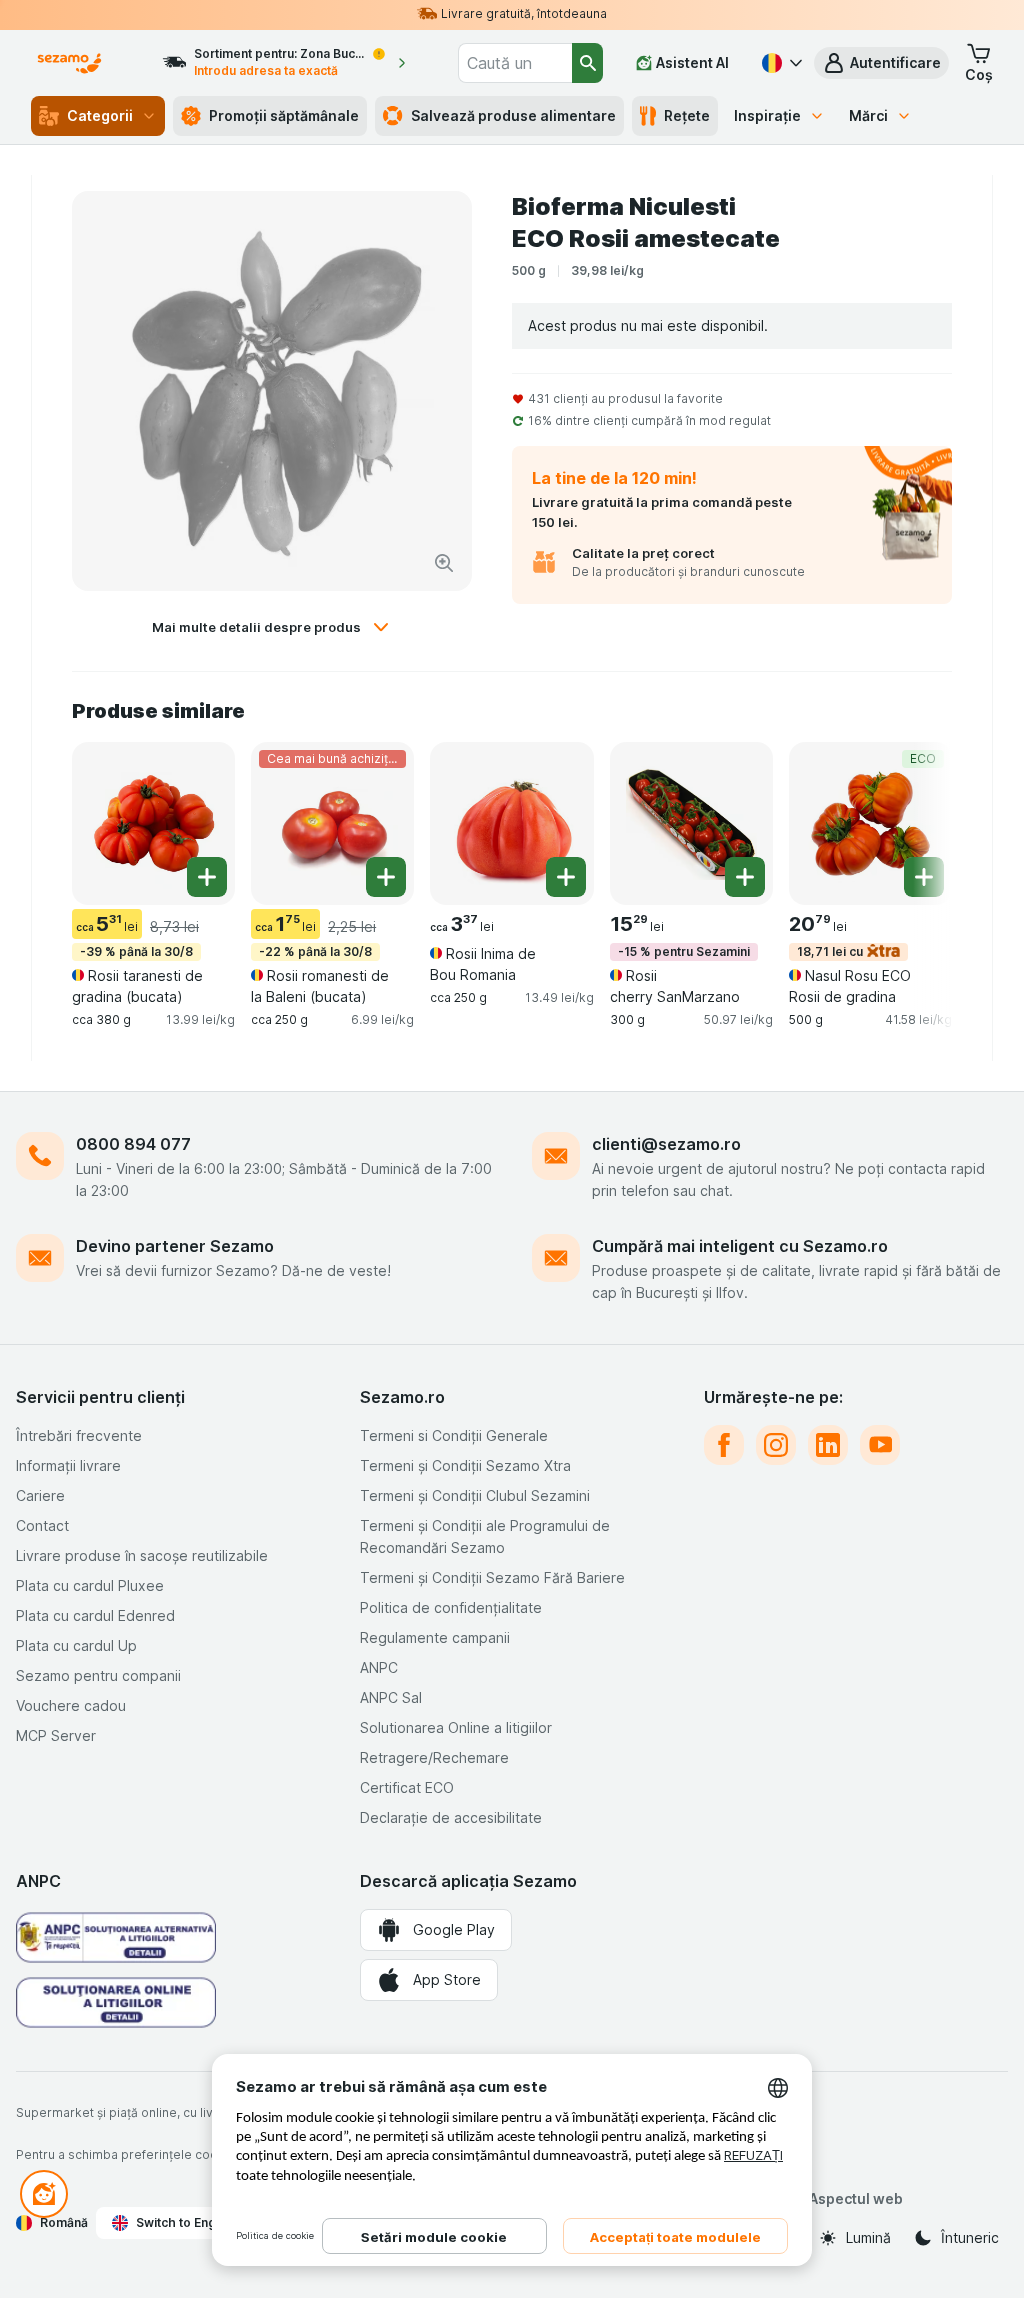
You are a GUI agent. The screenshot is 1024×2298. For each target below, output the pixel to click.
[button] (881, 63)
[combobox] (515, 63)
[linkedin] (828, 1445)
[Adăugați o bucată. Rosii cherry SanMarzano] (745, 877)
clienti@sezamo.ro (666, 1144)
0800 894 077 (133, 1144)
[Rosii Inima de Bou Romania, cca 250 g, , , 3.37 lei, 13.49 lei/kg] (511, 823)
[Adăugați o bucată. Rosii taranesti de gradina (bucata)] (207, 877)
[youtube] (880, 1445)
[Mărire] (444, 563)
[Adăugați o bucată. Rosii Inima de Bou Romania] (566, 877)
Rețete (687, 115)
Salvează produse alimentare (513, 115)
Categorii (100, 115)
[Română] (780, 63)
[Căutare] (587, 63)
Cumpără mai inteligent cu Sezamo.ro (740, 1246)
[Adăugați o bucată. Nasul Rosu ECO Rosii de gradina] (924, 877)
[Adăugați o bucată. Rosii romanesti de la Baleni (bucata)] (386, 877)
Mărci (868, 115)
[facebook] (724, 1445)
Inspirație (767, 115)
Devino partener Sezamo (175, 1246)
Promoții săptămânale (284, 115)
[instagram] (776, 1445)
